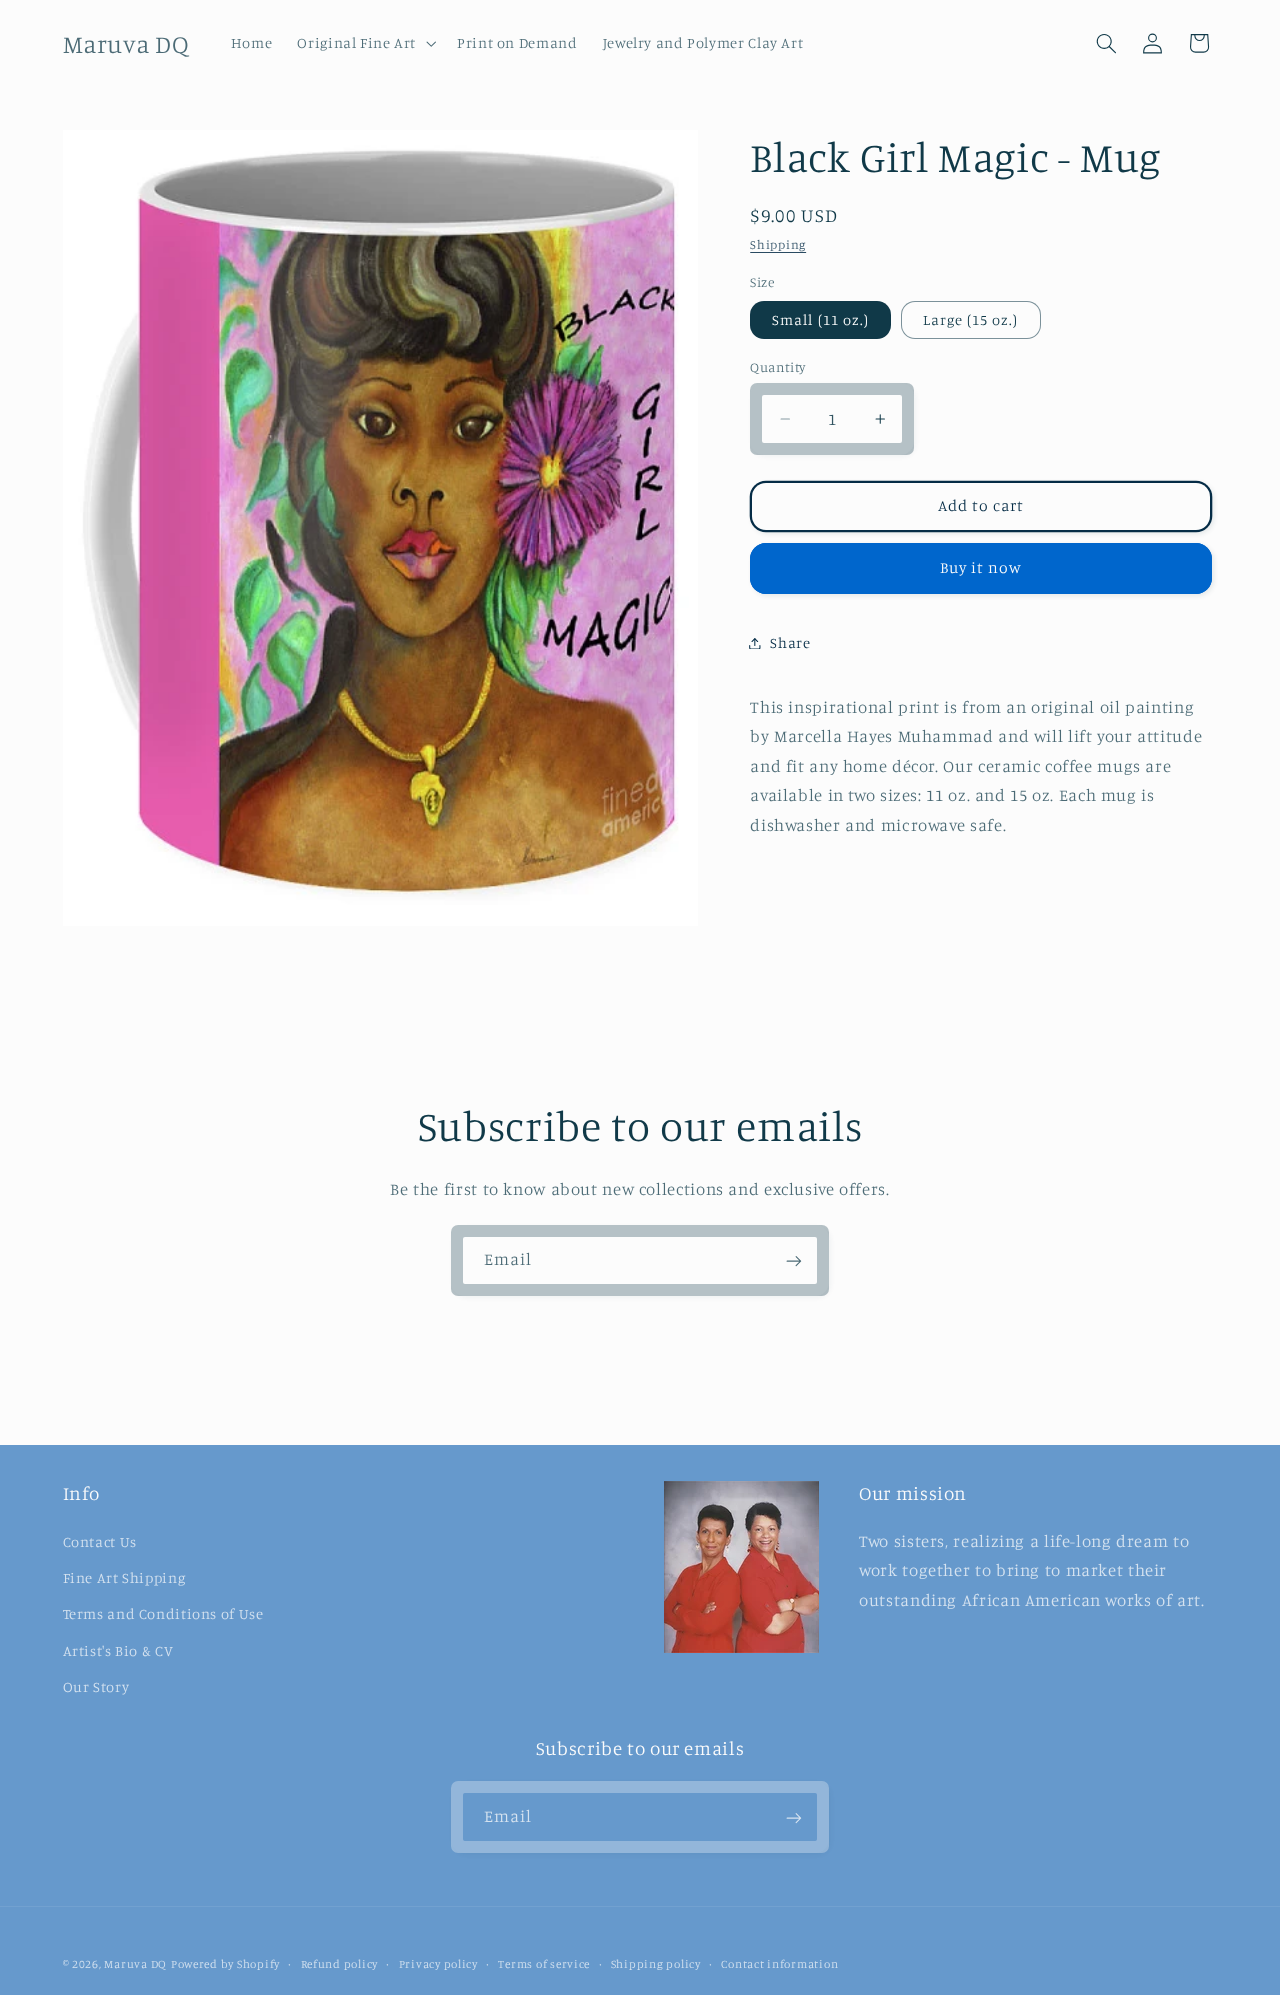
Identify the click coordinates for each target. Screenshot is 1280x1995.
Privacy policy (438, 1964)
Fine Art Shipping (124, 1577)
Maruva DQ (135, 1964)
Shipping (778, 244)
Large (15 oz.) (971, 319)
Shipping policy (656, 1964)
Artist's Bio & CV (118, 1649)
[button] (365, 43)
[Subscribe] (794, 1260)
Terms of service (544, 1964)
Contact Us (100, 1540)
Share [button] (790, 642)
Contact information (779, 1964)
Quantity (777, 367)
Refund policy (340, 1964)
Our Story (96, 1686)
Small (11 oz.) (820, 319)
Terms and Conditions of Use (163, 1613)
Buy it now (981, 567)
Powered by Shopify (225, 1964)
